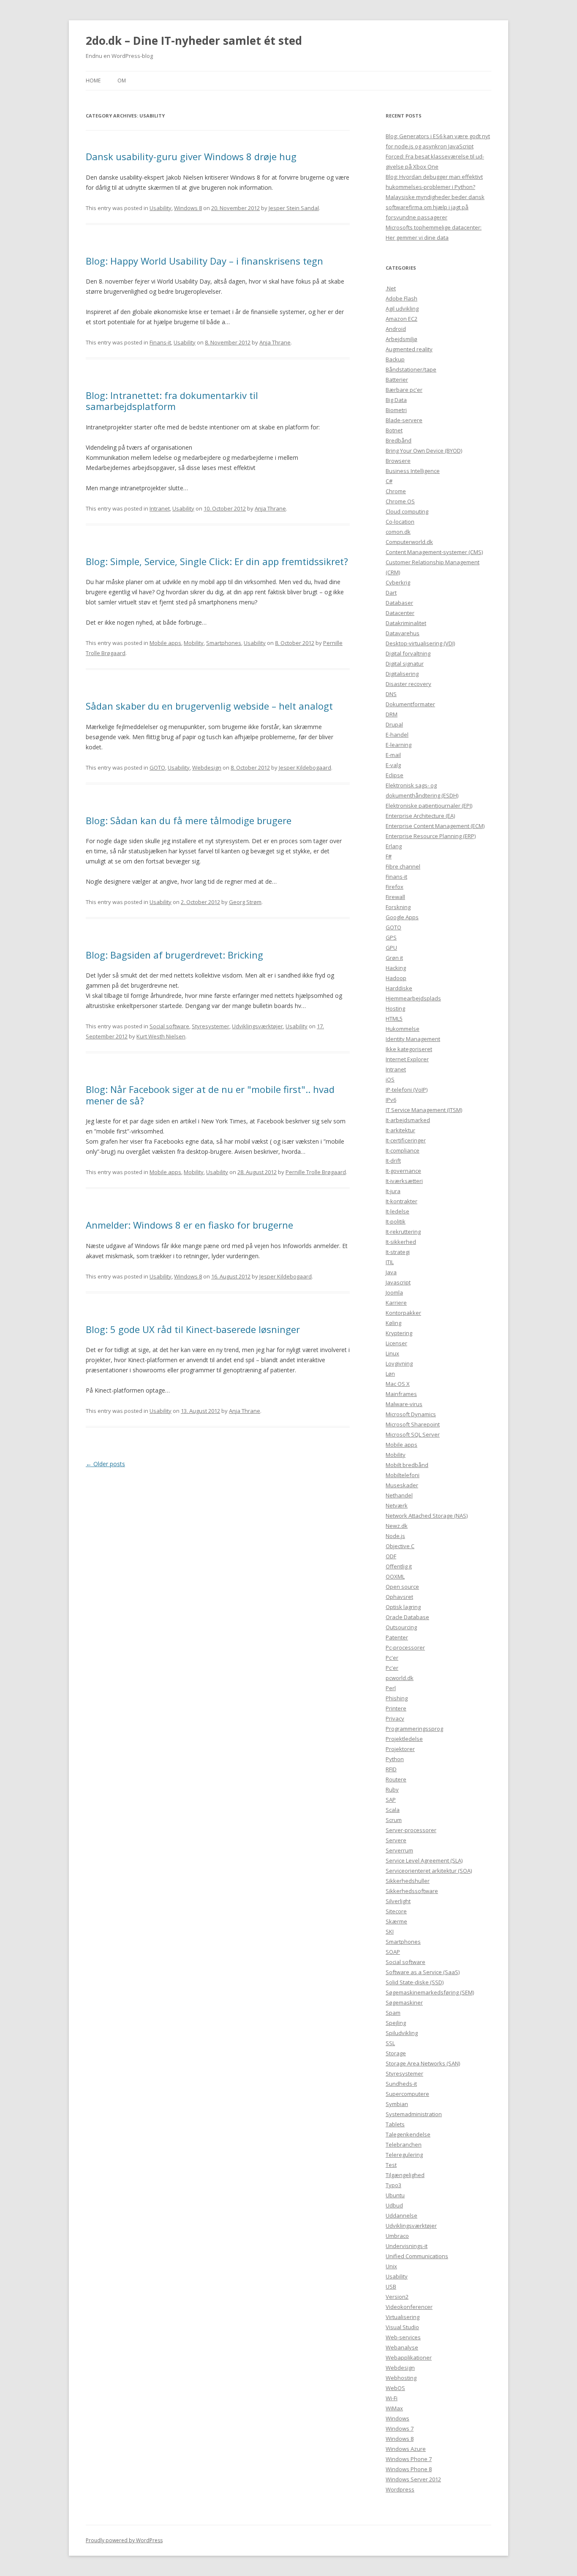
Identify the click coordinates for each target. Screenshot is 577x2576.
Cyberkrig (398, 582)
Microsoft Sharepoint (413, 1424)
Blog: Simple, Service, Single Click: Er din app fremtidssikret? (217, 561)
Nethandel (399, 1495)
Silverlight (398, 1901)
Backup (395, 359)
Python (395, 1759)
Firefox (395, 887)
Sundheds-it (401, 2084)
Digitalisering (402, 674)
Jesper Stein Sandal (294, 208)
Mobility (194, 643)
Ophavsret (399, 1597)
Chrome (396, 491)
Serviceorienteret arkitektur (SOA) (429, 1871)
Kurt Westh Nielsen (161, 1036)
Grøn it (394, 958)
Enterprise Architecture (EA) (420, 816)
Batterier (397, 380)
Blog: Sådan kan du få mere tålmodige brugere (189, 820)
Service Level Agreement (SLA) (424, 1860)
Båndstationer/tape (411, 369)
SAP (391, 1800)
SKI (390, 1931)
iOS (390, 1079)
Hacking (396, 968)
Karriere (396, 1303)
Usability (161, 208)
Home (93, 81)
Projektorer (400, 1749)
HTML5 (394, 1019)
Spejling (396, 2023)
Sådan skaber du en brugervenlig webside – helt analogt (209, 706)
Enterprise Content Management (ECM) (435, 826)
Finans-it (160, 342)
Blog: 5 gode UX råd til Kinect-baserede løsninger (193, 1329)
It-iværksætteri (404, 1181)
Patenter (397, 1637)
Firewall (395, 897)
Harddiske (399, 988)
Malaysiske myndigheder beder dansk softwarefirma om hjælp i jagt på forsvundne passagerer (435, 207)
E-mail (393, 755)
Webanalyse (402, 2347)
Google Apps (402, 917)
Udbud (394, 2205)
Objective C (400, 1546)
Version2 (397, 2297)
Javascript (398, 1282)
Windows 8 (188, 208)
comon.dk (398, 532)
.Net (391, 288)
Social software (169, 1026)
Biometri (396, 410)
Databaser (399, 603)
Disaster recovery (408, 684)
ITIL (390, 1262)
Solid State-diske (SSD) (415, 1982)
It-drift (393, 1161)
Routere (396, 1779)
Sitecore (396, 1911)
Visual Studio (402, 2327)
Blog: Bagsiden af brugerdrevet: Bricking (174, 955)
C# (389, 481)
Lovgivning (399, 1363)
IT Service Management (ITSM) (424, 1110)
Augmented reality (409, 349)
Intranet (160, 508)
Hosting (395, 1008)
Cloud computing (407, 511)
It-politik (396, 1221)
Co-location (400, 522)
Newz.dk (397, 1526)
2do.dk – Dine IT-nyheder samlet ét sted (194, 41)
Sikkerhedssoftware (412, 1891)
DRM (392, 714)
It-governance (403, 1171)
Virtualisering (403, 2317)
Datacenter (400, 613)
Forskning (398, 907)
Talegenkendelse (408, 2134)
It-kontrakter (401, 1201)
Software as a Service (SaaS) (423, 1972)
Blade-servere (404, 420)
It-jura (393, 1191)
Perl (391, 1688)
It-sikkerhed (401, 1242)
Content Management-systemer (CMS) (434, 552)
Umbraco (397, 2236)
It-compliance (403, 1150)
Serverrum (399, 1850)
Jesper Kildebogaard (305, 768)
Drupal (394, 724)
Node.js (395, 1536)
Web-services (403, 2337)
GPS (391, 937)
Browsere (398, 461)
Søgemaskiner (404, 2002)
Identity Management (413, 1039)
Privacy (395, 1718)
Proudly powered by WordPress (124, 2540)
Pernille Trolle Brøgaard (316, 1172)
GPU (391, 948)
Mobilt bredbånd (407, 1465)
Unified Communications (417, 2256)
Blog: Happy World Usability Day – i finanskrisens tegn (204, 261)
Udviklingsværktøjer (257, 1026)
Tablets (395, 2124)
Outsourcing (401, 1627)
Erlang (394, 846)
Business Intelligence (413, 471)
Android (396, 329)
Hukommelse (403, 1029)
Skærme (396, 1921)
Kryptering (399, 1333)
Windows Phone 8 (409, 2469)
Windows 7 (400, 2428)
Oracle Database (407, 1617)
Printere (396, 1708)
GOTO (157, 768)
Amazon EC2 (401, 319)
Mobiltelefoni (403, 1475)
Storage (396, 2053)
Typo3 (393, 2185)
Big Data (396, 400)
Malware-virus (404, 1404)
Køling (393, 1323)
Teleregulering (404, 2155)
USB (391, 2286)
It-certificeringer (406, 1140)
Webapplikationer (409, 2357)
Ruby (392, 1789)
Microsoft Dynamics (411, 1414)
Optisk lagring (403, 1607)
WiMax (394, 2408)
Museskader (402, 1485)
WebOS (395, 2388)
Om (122, 81)
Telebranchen (404, 2144)
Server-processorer (411, 1830)
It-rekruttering (403, 1232)
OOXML (395, 1576)
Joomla (394, 1292)
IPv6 (391, 1100)
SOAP (393, 1952)
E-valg (393, 765)
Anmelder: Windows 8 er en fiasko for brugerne (189, 1225)
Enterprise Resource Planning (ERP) (431, 836)
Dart (391, 593)
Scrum (394, 1820)
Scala (393, 1810)
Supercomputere (407, 2094)
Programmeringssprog (414, 1729)
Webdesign (207, 768)
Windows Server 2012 (413, 2479)
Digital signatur (405, 664)
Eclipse (395, 775)
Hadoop (396, 978)
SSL (390, 2043)
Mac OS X (398, 1384)
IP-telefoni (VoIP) (407, 1090)
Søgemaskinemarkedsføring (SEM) (430, 1992)
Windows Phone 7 (409, 2459)
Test (391, 2165)
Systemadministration (414, 2114)
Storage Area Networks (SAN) (423, 2063)
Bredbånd (399, 440)
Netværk (397, 1505)
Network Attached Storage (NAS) (427, 1516)
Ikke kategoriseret (409, 1049)
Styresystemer (211, 1026)
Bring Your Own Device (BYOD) (424, 451)
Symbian (397, 2104)
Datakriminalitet (406, 623)
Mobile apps (165, 643)
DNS (391, 694)
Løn (390, 1374)
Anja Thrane (275, 342)
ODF (391, 1556)
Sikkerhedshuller (408, 1881)
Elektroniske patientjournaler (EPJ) (429, 806)
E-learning (399, 745)
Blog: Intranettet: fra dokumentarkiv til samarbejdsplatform (172, 401)
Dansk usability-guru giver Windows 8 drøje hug (191, 156)
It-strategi (398, 1252)
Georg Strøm (245, 902)
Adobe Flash (401, 298)
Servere (396, 1840)
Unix (391, 2266)
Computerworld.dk (409, 542)
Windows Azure (406, 2449)
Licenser (396, 1343)
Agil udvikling (402, 309)
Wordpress (400, 2489)
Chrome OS (400, 501)
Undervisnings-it (407, 2246)
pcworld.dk (400, 1678)
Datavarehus (403, 633)
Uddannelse (401, 2215)
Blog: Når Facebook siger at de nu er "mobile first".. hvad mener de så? (210, 1095)
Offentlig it (399, 1566)
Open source (402, 1587)
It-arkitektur (400, 1130)
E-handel (397, 735)
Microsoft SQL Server (413, 1434)
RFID (391, 1769)
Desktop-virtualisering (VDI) (420, 643)
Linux (392, 1353)
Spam (393, 2013)
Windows (397, 2418)
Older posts (105, 1464)
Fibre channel (403, 866)
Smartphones (224, 643)
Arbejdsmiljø (401, 339)
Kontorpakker (403, 1313)
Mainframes (401, 1394)
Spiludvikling (402, 2033)
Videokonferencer (409, 2307)
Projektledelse (404, 1739)
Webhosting (401, 2378)
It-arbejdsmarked (408, 1120)
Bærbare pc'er (404, 390)
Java (391, 1272)
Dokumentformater (410, 704)
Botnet (394, 430)
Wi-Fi (392, 2398)
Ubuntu (395, 2195)
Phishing (397, 1698)
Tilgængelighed (405, 2175)
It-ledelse (397, 1211)
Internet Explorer (407, 1059)
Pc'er (392, 1658)
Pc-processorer (405, 1647)
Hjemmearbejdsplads (413, 998)
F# (389, 856)
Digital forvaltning (408, 653)
